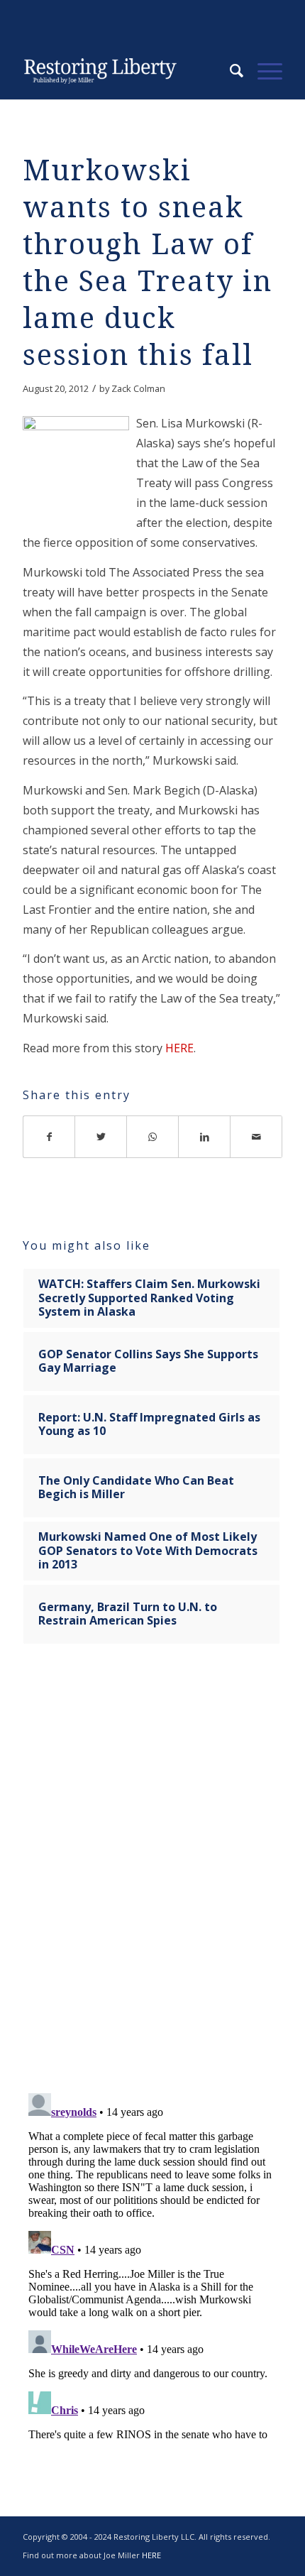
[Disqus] (152, 1877)
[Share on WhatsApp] (153, 1137)
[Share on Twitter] (101, 1137)
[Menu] (263, 71)
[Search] (229, 71)
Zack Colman (138, 388)
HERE (179, 1048)
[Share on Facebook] (49, 1137)
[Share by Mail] (256, 1137)
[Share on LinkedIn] (205, 1137)
